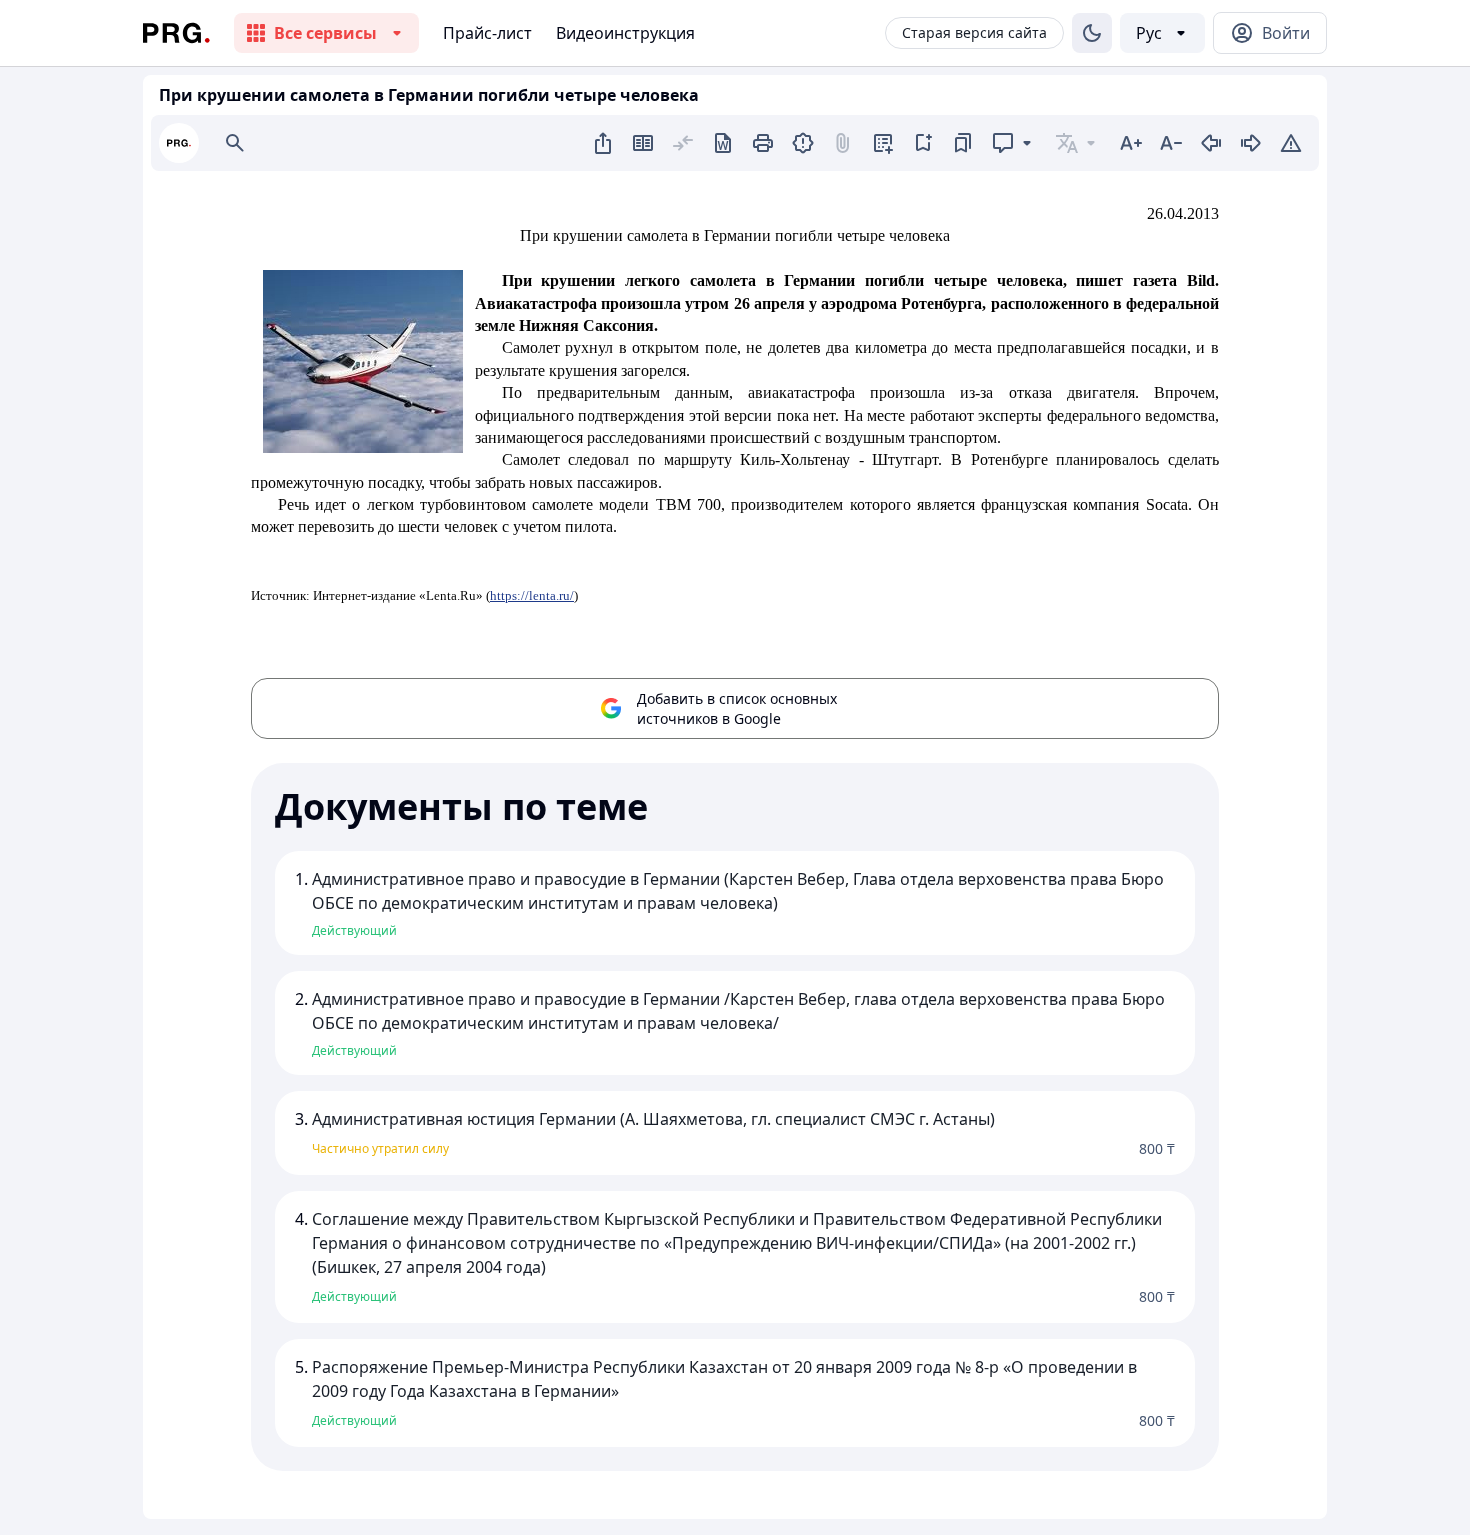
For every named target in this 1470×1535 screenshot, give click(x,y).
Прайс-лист (487, 33)
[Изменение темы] (1092, 33)
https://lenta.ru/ (532, 595)
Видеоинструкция (625, 33)
